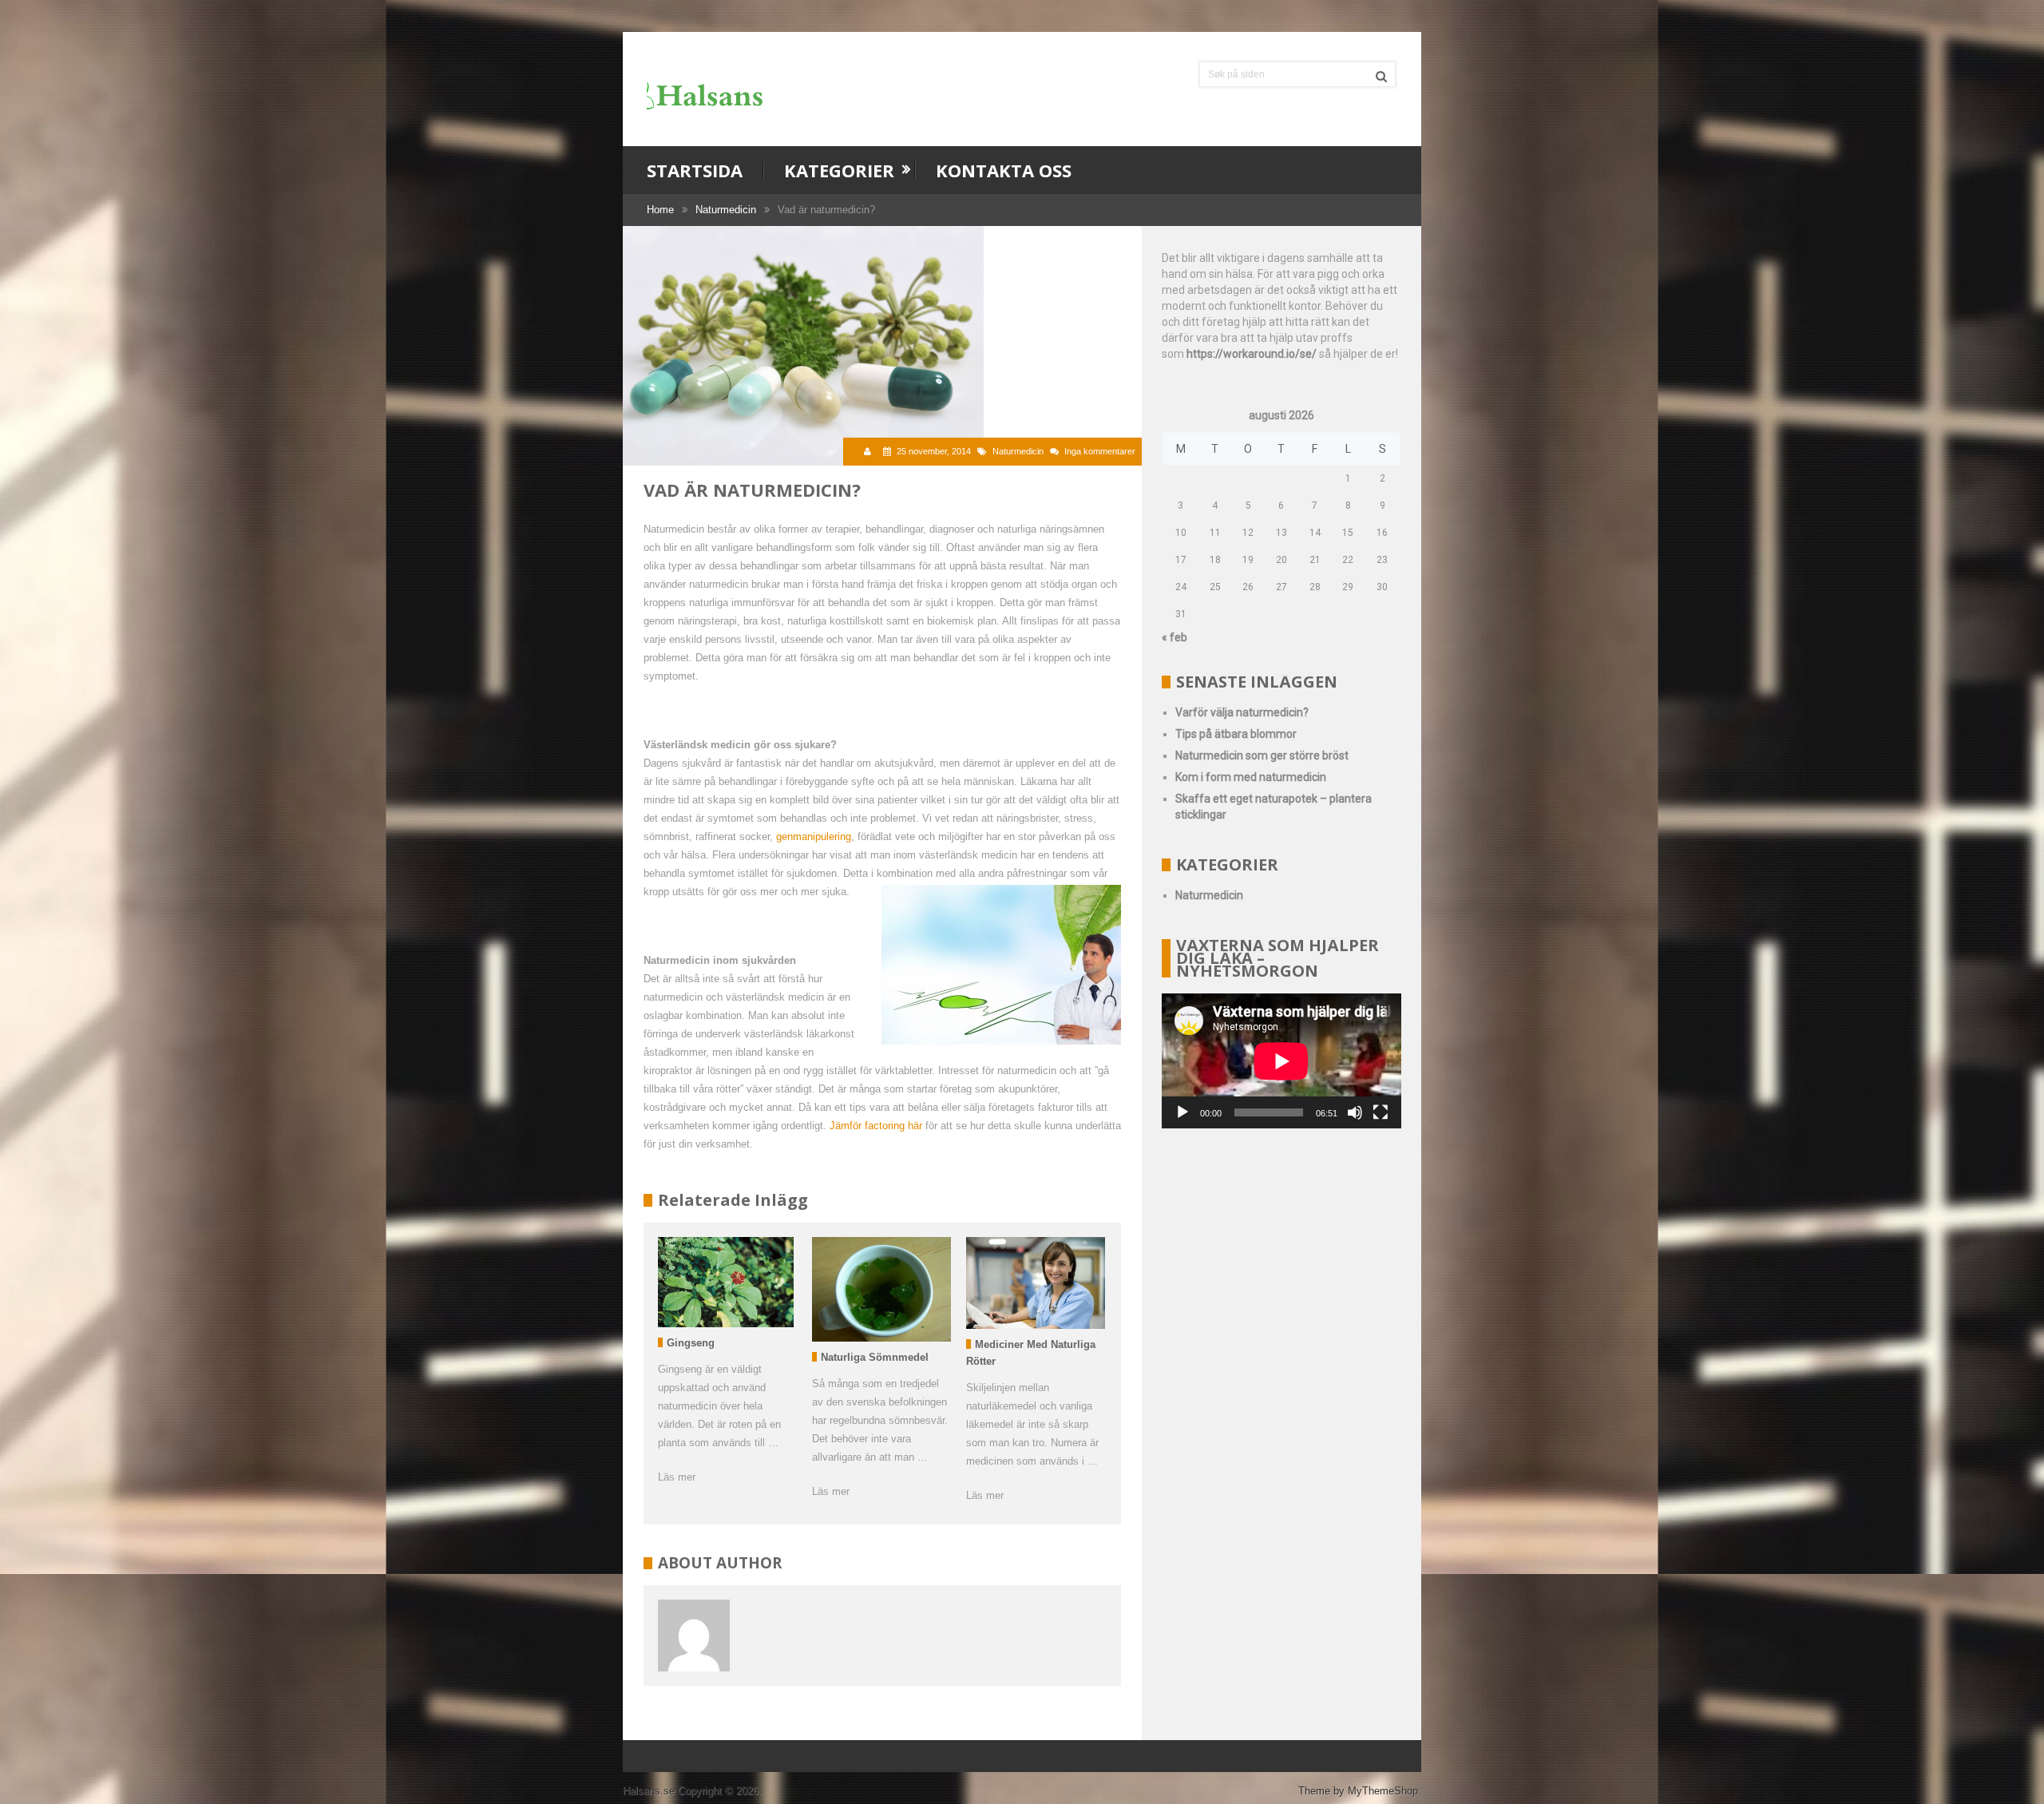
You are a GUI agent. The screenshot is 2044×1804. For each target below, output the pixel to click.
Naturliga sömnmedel (875, 1357)
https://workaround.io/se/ (1252, 354)
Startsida (695, 170)
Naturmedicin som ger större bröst (1262, 755)
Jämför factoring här (876, 1126)
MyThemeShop (1383, 1791)
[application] (1281, 1061)
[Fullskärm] (1380, 1112)
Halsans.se (649, 1791)
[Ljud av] (1355, 1112)
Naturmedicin (726, 210)
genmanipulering (814, 837)
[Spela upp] (1182, 1112)
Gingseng (691, 1343)
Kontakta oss (1004, 170)
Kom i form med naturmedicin (1251, 777)
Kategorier (839, 170)
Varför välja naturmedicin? (1242, 712)
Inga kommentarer (1100, 451)
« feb (1175, 637)
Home (660, 210)
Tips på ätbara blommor (1236, 734)
